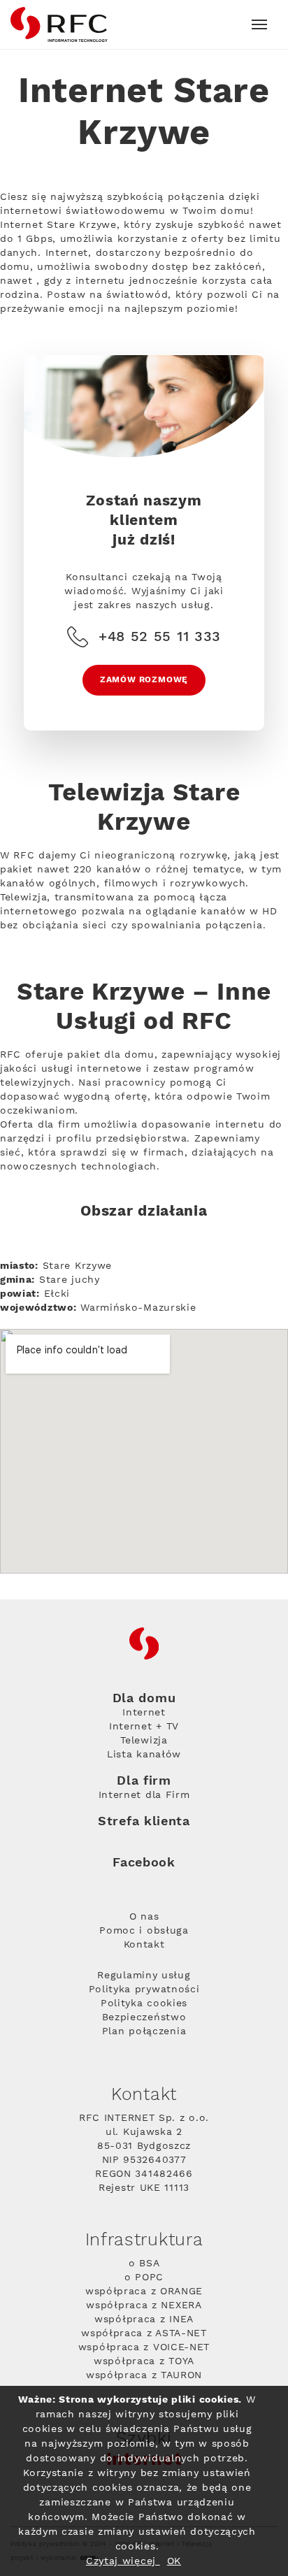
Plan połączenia (144, 2031)
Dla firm (144, 1781)
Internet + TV (144, 1727)
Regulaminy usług (144, 1976)
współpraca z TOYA (144, 2361)
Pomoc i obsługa (144, 1931)
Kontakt (144, 1945)
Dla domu (144, 1699)
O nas (144, 1917)
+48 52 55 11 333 (160, 637)
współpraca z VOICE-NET (144, 2347)
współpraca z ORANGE (144, 2291)
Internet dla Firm (144, 1795)
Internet (144, 1713)
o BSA (144, 2264)
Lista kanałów (144, 1755)
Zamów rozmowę (144, 680)
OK (174, 2561)
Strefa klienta (144, 1821)
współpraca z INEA (144, 2319)
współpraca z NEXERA (144, 2305)
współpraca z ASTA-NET (144, 2333)
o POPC (144, 2278)
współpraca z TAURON (144, 2375)
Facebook (144, 1863)
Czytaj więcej (123, 2561)
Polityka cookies (144, 2003)
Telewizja (144, 1741)
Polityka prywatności (144, 1989)
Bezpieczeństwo (144, 2017)
